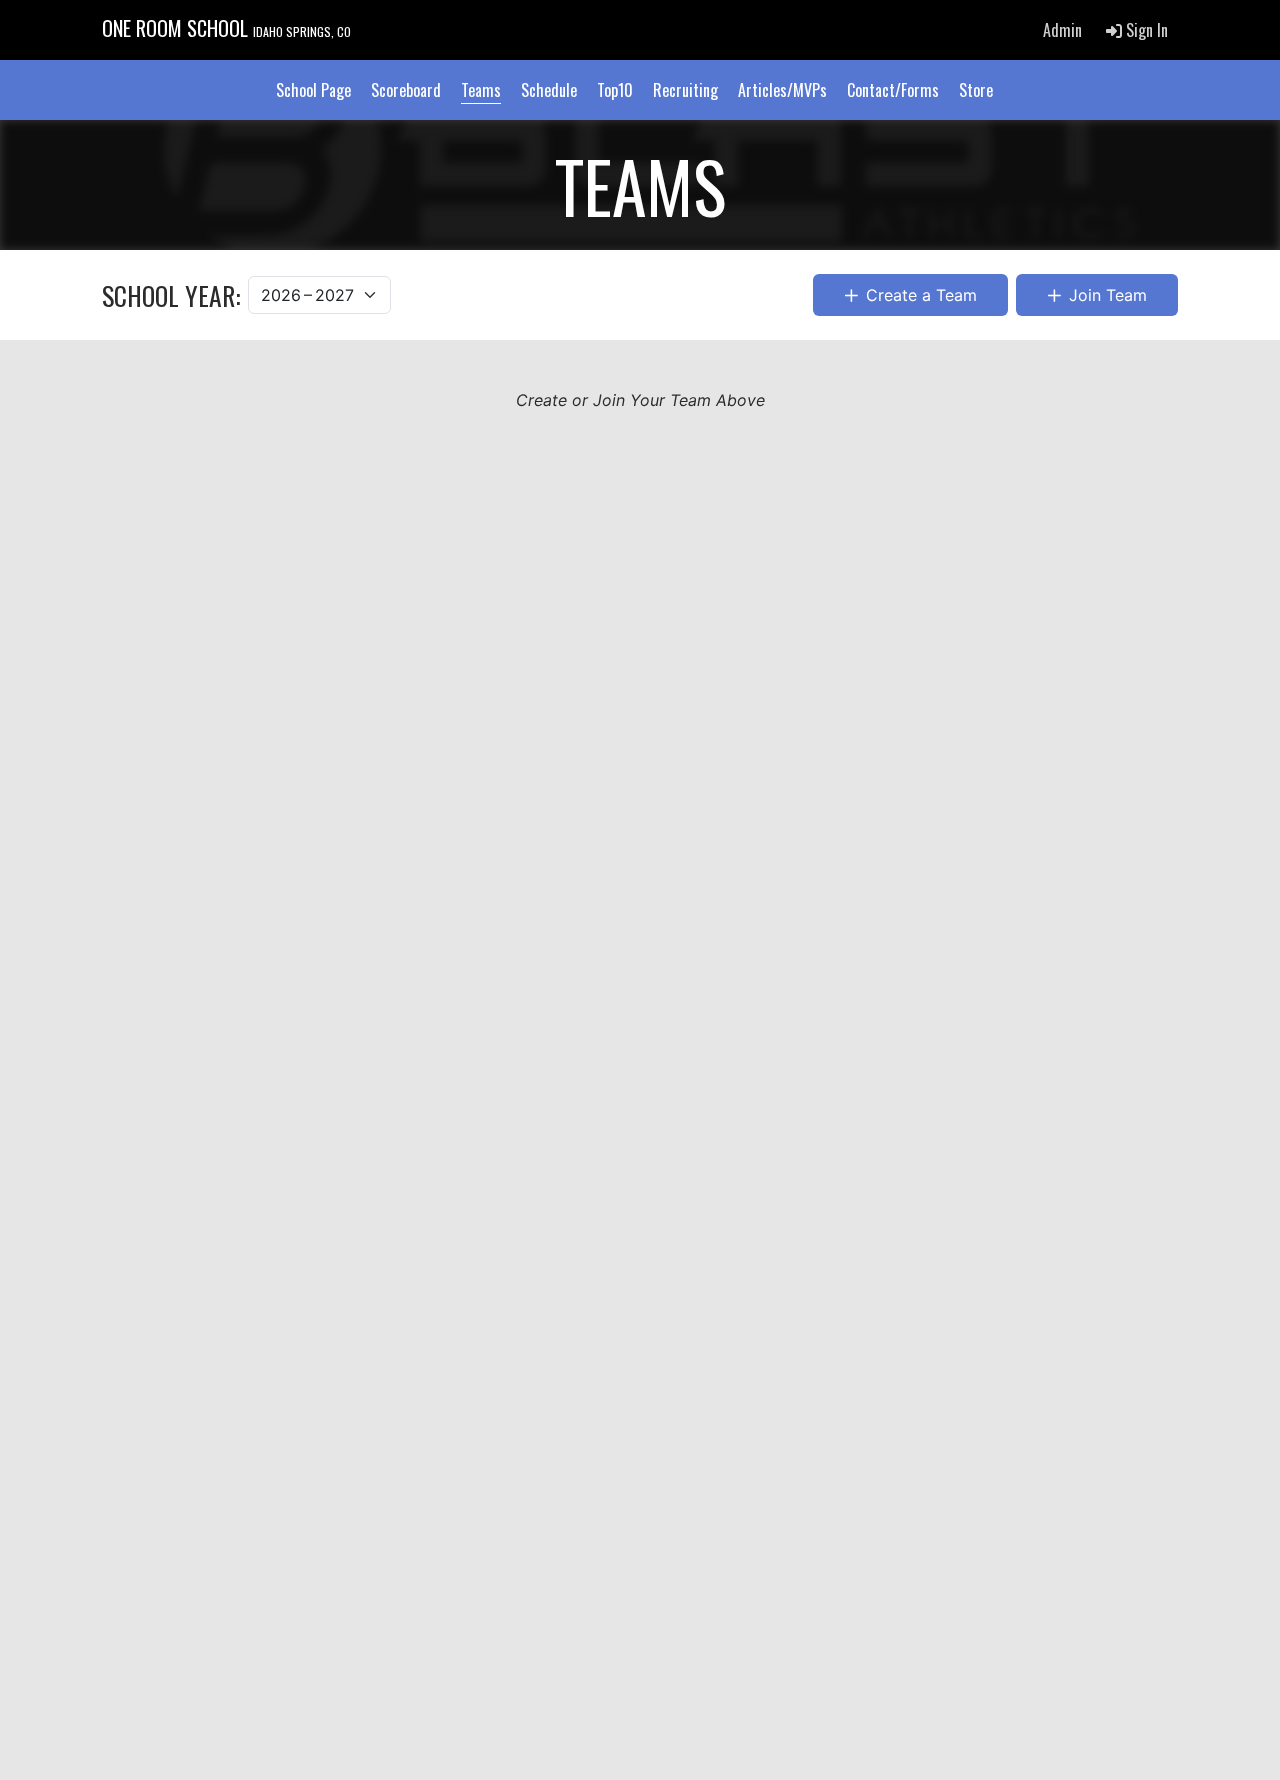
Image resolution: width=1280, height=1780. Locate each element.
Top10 (615, 90)
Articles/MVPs (782, 90)
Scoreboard (406, 90)
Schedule (549, 90)
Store (976, 90)
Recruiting (685, 90)
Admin (1062, 30)
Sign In (1145, 30)
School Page (313, 90)
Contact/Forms (893, 90)
